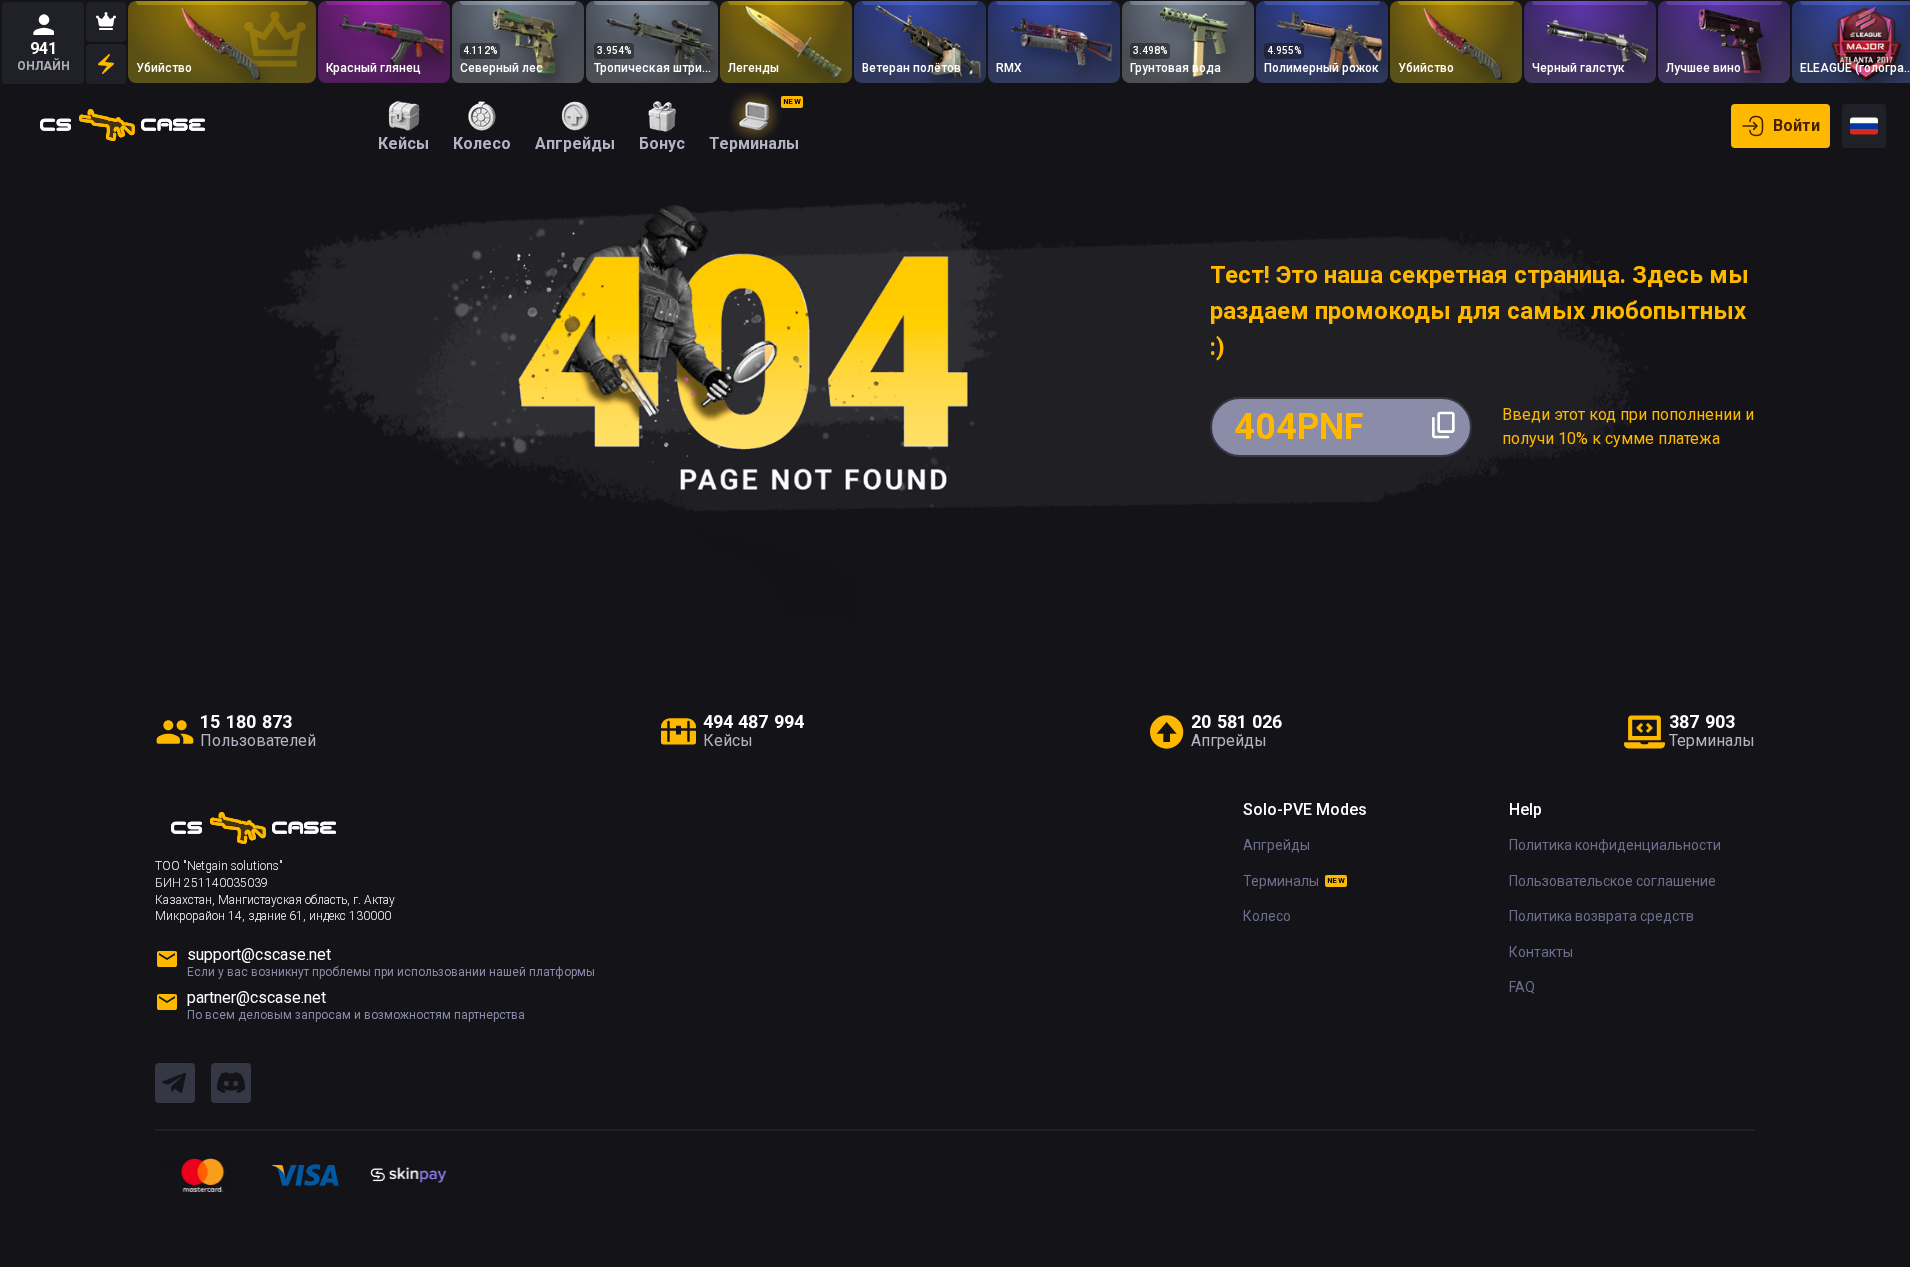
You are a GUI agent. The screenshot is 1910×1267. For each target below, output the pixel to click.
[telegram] (175, 1084)
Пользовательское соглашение (1612, 881)
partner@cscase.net (256, 997)
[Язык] (1864, 126)
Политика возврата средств (1601, 916)
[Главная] (122, 126)
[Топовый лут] (106, 22)
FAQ (1522, 987)
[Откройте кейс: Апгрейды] (222, 42)
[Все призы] (106, 64)
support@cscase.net (259, 954)
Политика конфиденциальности (1615, 845)
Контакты (1541, 952)
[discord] (231, 1084)
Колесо (1267, 916)
